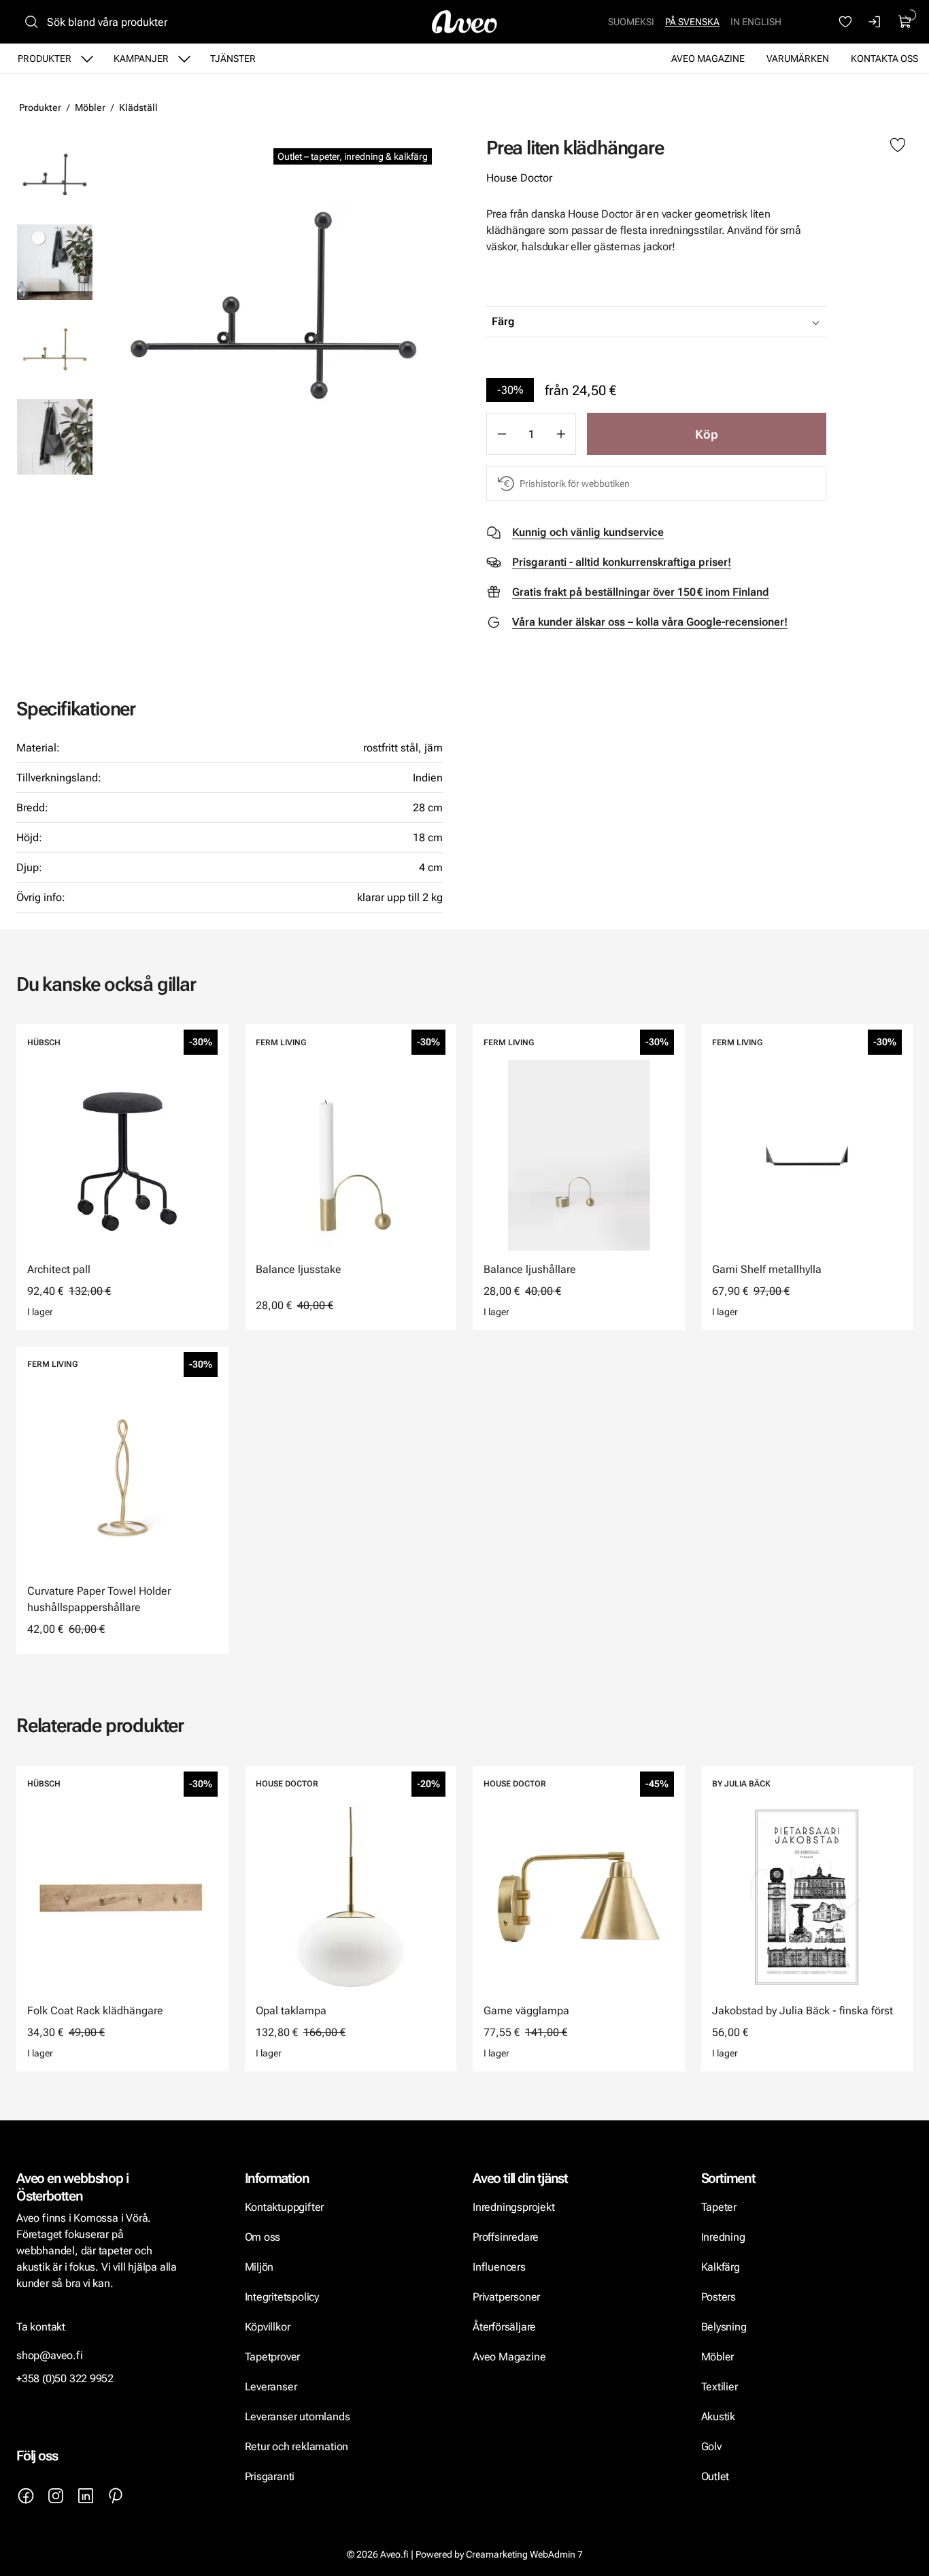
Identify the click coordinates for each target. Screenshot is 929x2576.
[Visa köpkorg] (905, 22)
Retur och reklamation (297, 2446)
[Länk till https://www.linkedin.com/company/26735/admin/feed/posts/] (86, 2496)
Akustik (719, 2417)
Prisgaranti (270, 2476)
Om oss (263, 2237)
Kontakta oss (884, 58)
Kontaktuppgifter (285, 2207)
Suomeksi (631, 22)
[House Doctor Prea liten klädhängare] (273, 305)
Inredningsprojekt (513, 2207)
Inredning (723, 2237)
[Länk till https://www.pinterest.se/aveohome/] (116, 2496)
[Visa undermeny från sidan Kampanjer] (184, 58)
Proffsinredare (506, 2237)
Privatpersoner (506, 2297)
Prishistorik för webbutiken (575, 484)
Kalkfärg (721, 2267)
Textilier (720, 2387)
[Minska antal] (501, 434)
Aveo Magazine (708, 58)
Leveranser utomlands (298, 2417)
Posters (719, 2297)
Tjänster (233, 58)
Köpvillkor (269, 2327)
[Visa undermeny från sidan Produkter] (87, 58)
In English (756, 22)
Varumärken (798, 58)
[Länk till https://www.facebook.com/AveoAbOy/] (26, 2496)
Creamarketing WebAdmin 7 (524, 2554)
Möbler (90, 107)
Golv (711, 2446)
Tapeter (719, 2207)
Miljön (259, 2267)
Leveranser (271, 2387)
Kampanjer (141, 58)
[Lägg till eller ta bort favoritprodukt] (898, 146)
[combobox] (690, 322)
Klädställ (138, 107)
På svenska (692, 22)
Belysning (725, 2327)
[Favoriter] (845, 22)
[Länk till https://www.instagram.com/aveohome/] (56, 2496)
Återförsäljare (504, 2327)
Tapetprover (273, 2357)
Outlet (715, 2476)
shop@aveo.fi (50, 2355)
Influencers (499, 2267)
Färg (503, 321)
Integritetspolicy (282, 2297)
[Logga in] (875, 22)
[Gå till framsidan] (464, 22)
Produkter (45, 58)
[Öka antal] (561, 434)
